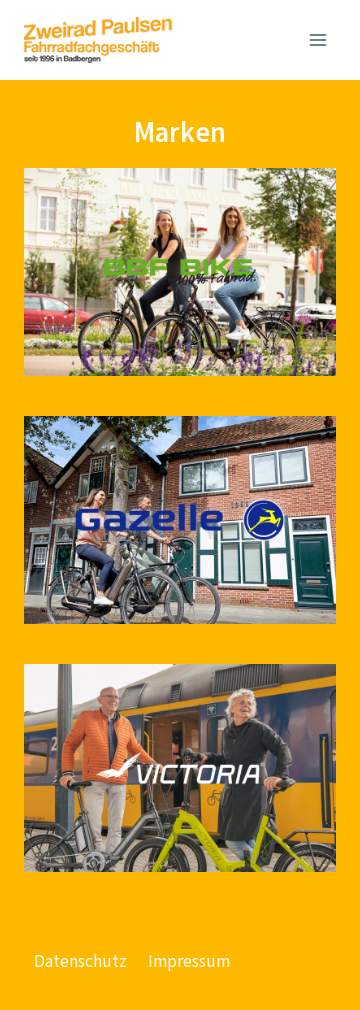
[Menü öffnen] (317, 39)
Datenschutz (80, 961)
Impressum (189, 961)
